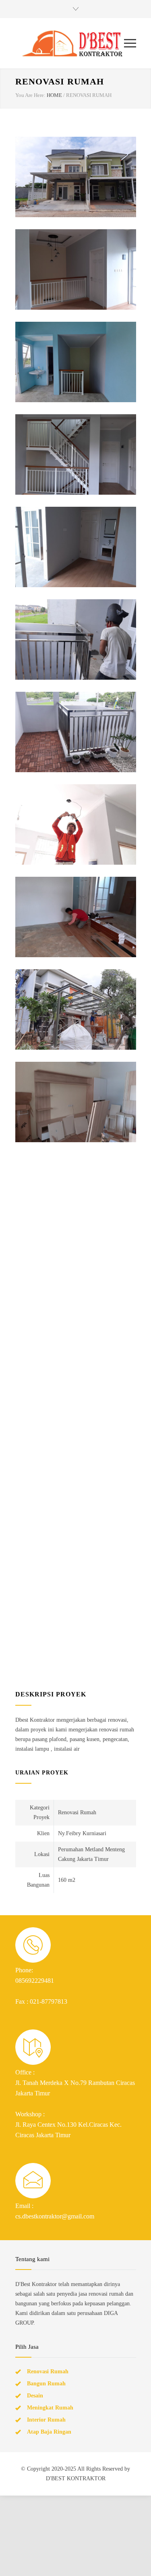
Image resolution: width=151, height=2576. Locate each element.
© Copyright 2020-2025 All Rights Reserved (73, 2308)
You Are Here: (30, 95)
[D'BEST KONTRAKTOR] (70, 43)
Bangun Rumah (46, 2223)
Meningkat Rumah (50, 2247)
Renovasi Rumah (48, 2211)
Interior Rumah (46, 2259)
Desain (35, 2235)
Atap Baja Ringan (49, 2271)
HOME (54, 95)
